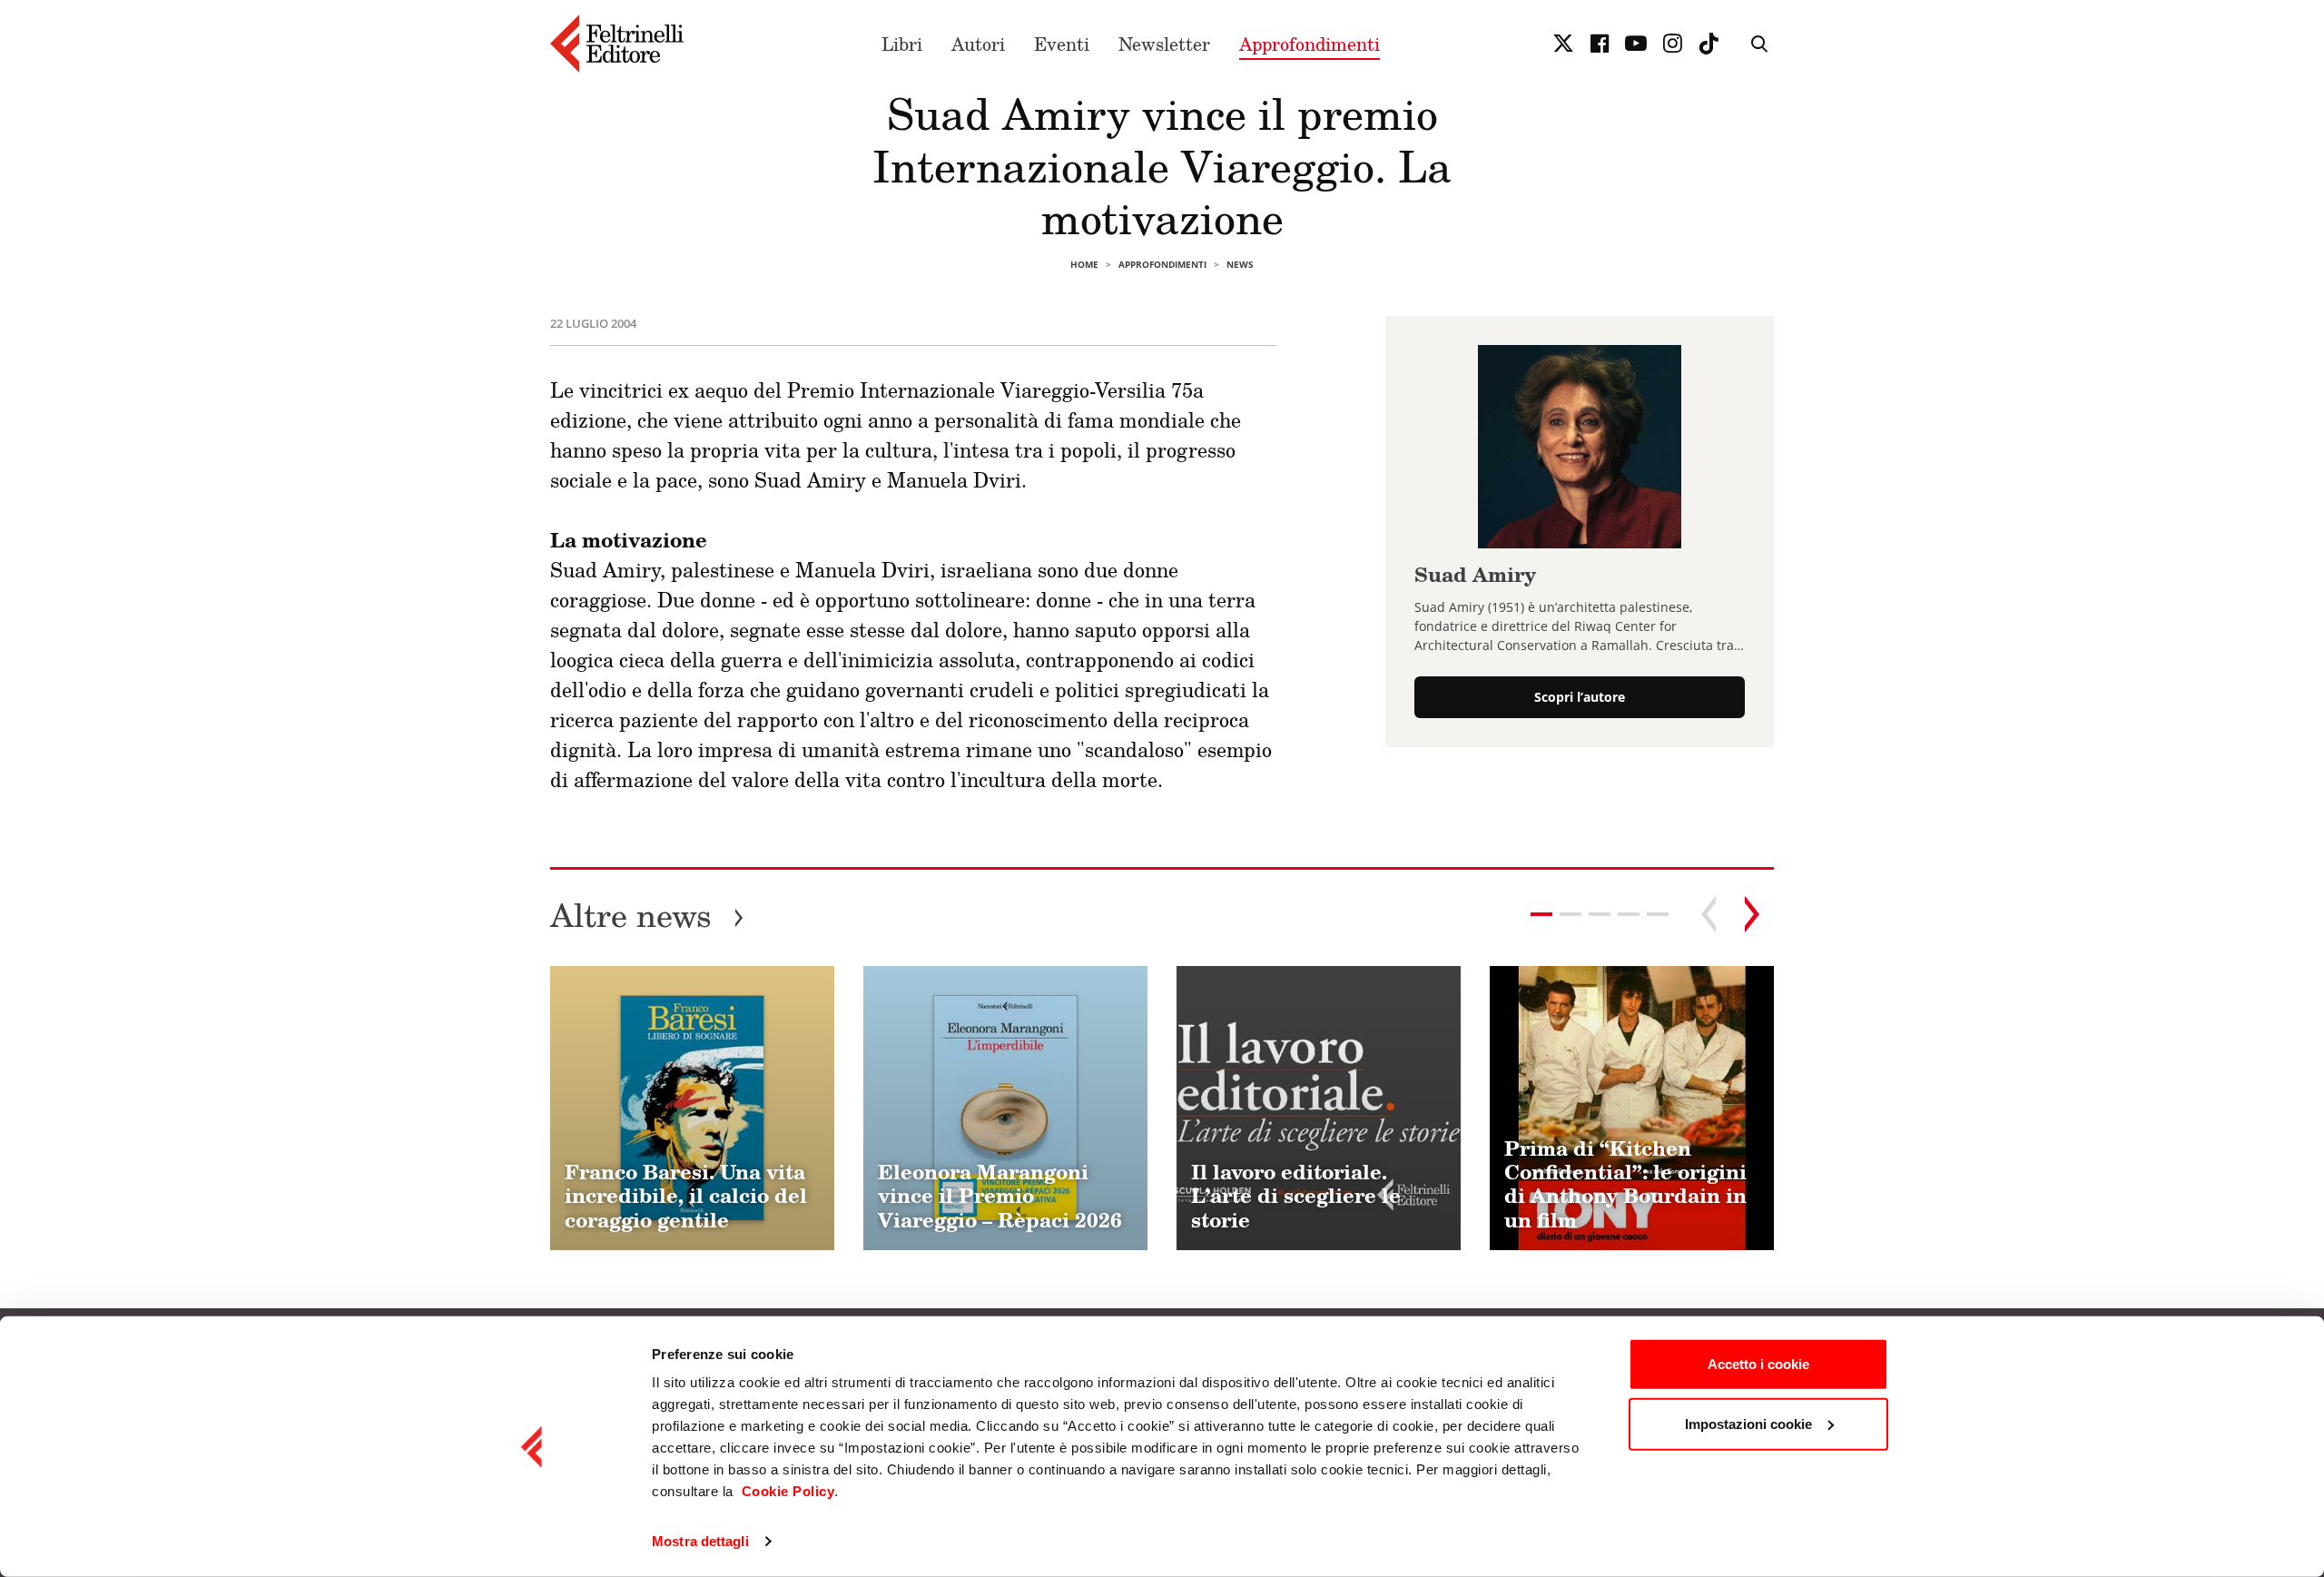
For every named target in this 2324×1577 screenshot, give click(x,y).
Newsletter (1164, 44)
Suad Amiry (1475, 574)
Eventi (1062, 44)
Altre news (647, 915)
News (1240, 264)
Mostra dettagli (700, 1541)
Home (1084, 264)
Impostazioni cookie (1748, 1423)
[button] (1571, 914)
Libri (902, 44)
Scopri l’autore (1580, 697)
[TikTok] (1709, 44)
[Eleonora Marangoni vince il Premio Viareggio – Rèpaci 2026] (1005, 1108)
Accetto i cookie (1758, 1364)
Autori (978, 44)
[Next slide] (1752, 914)
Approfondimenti (1310, 44)
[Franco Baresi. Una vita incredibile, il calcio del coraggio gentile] (692, 1108)
